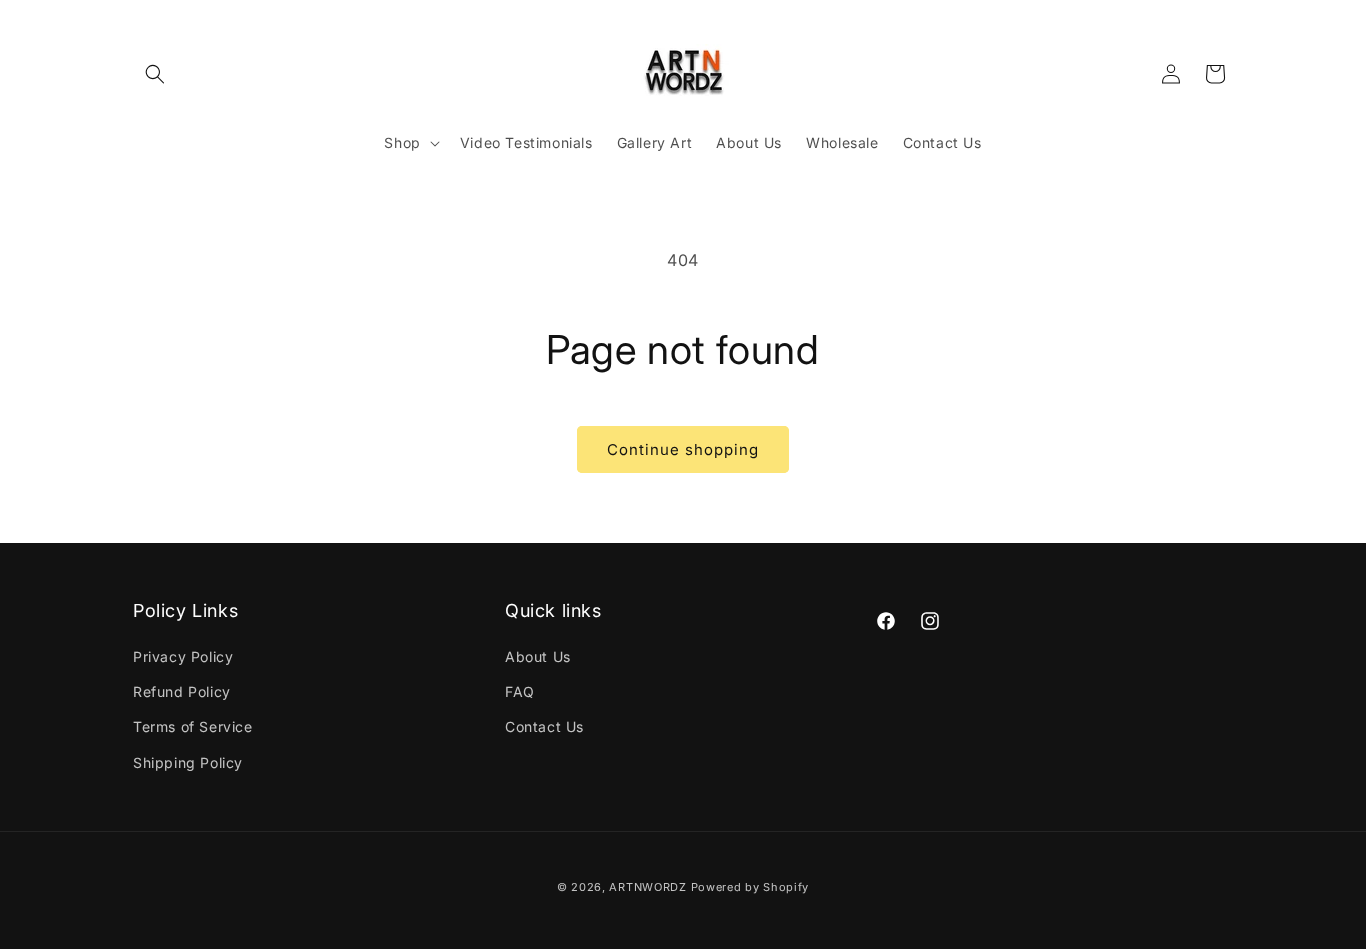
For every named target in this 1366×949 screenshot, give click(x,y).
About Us (538, 657)
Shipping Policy (188, 762)
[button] (155, 74)
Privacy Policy (183, 657)
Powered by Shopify (750, 887)
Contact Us (544, 727)
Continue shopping (683, 449)
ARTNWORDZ (647, 887)
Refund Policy (182, 692)
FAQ (520, 692)
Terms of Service (193, 727)
